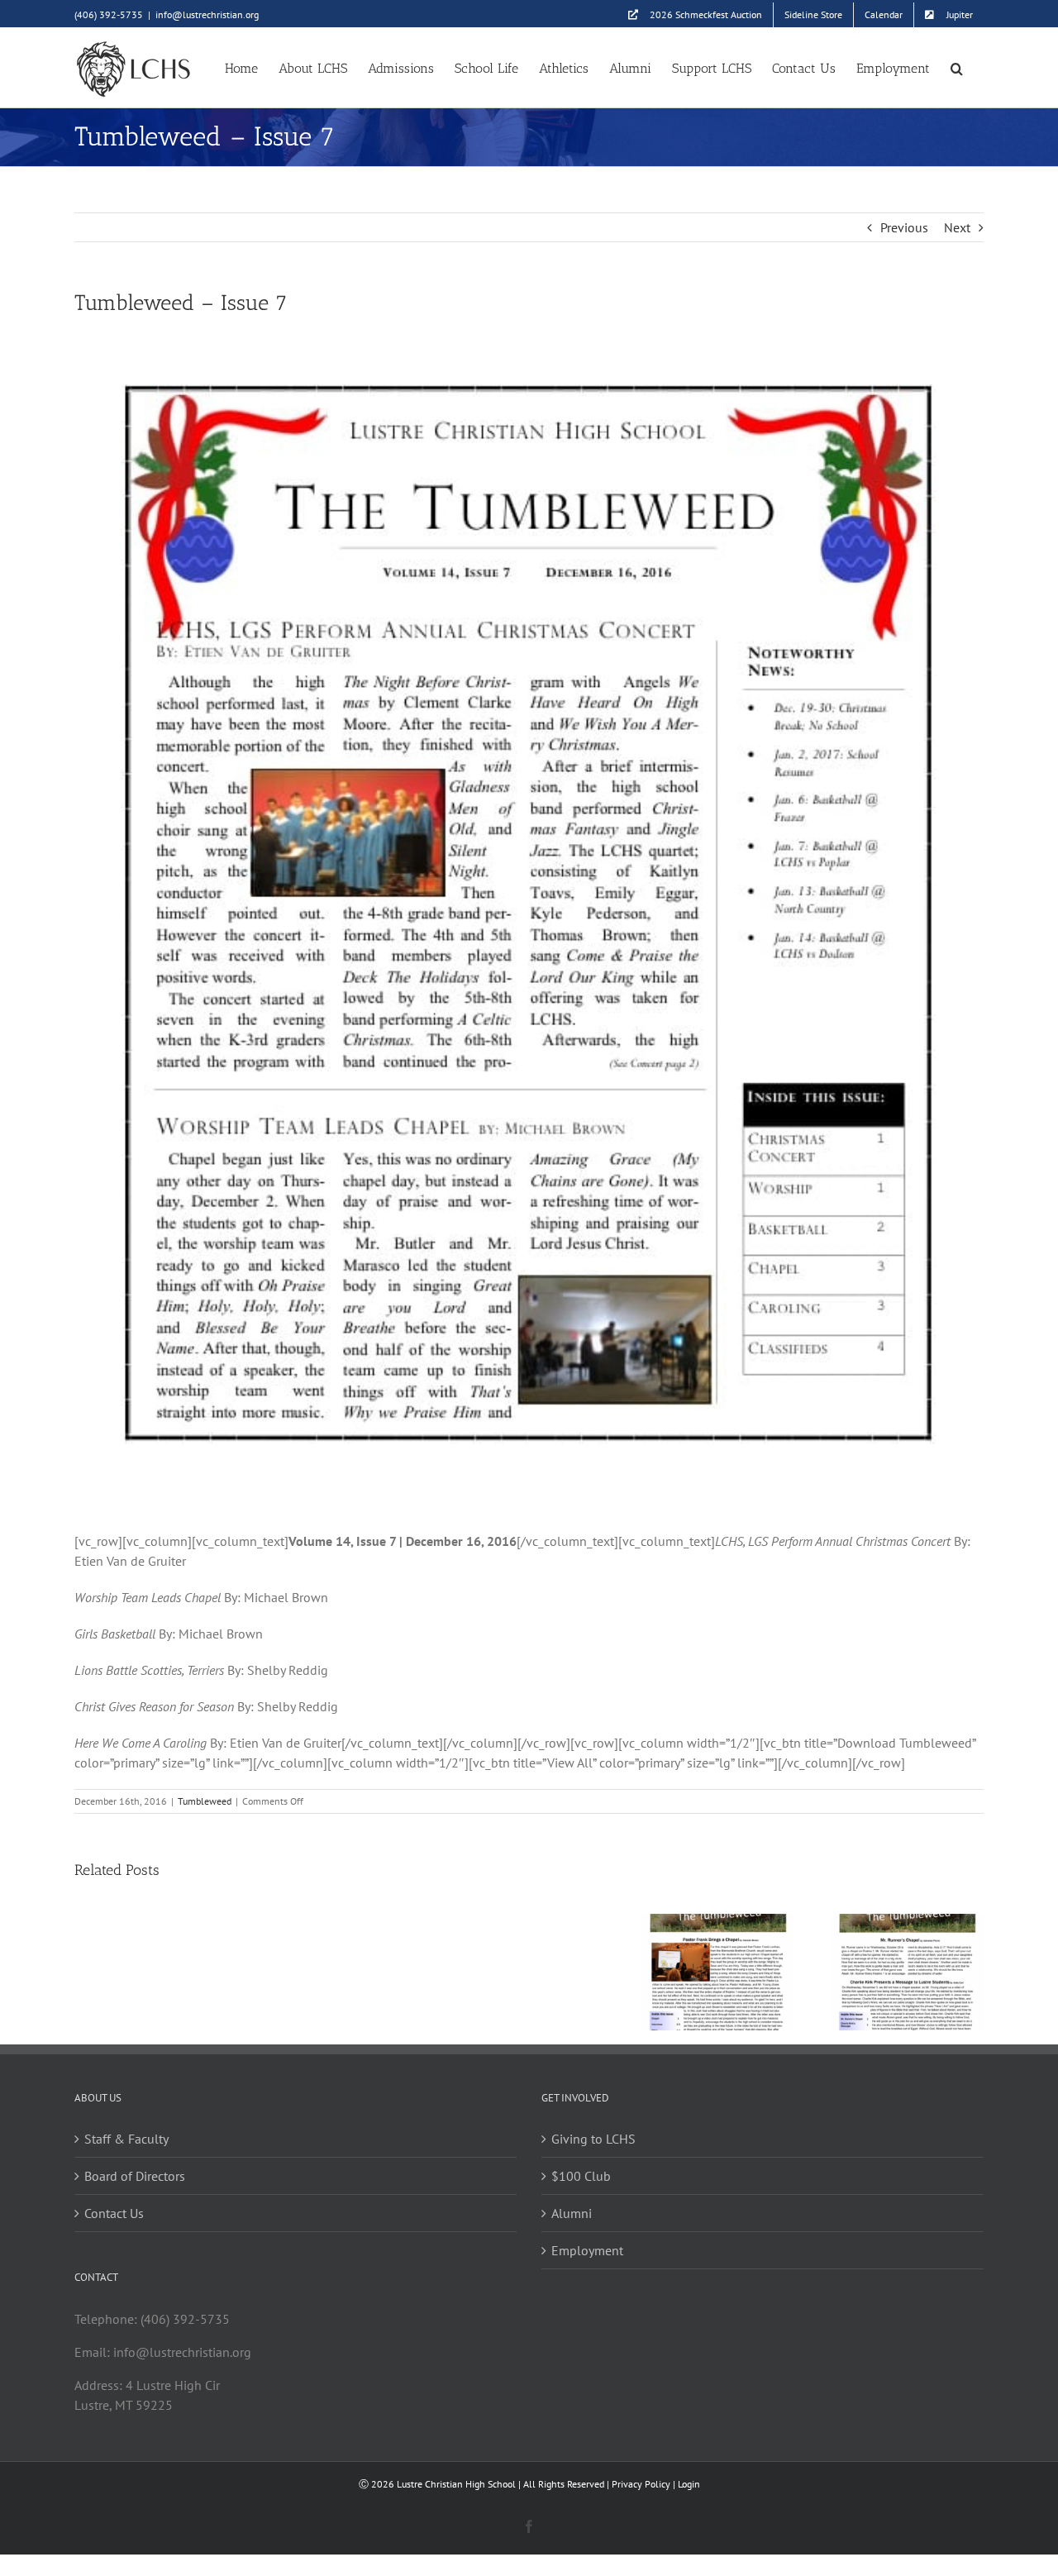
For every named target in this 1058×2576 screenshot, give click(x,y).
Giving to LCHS (593, 2139)
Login (689, 2484)
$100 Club (581, 2176)
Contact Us (114, 2213)
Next (957, 227)
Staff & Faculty (126, 2139)
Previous (904, 227)
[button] (957, 67)
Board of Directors (135, 2176)
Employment (587, 2250)
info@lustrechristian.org (207, 14)
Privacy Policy (641, 2484)
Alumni (572, 2213)
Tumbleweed (205, 1801)
